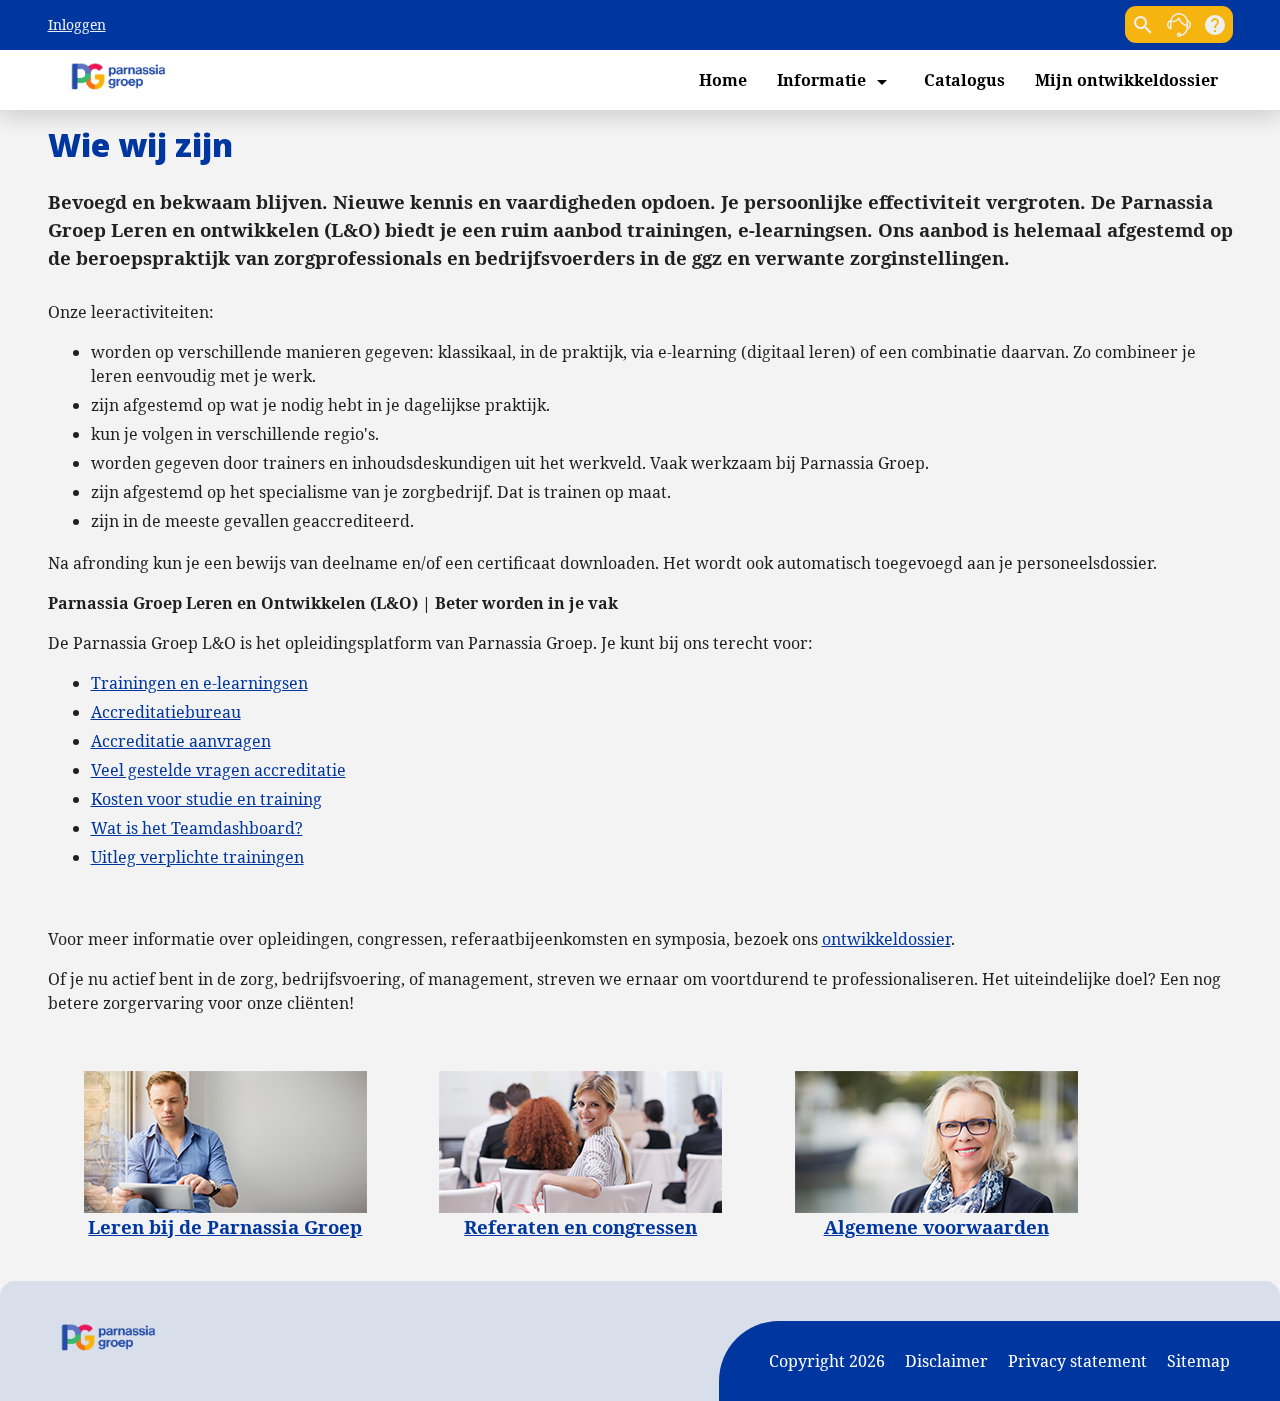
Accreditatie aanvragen (181, 741)
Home (723, 80)
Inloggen (77, 24)
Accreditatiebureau (166, 712)
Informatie (835, 81)
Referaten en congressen (580, 1226)
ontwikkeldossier (886, 939)
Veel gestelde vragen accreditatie (218, 770)
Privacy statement (1077, 1361)
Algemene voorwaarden (936, 1226)
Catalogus (964, 80)
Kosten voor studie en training (206, 799)
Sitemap (1198, 1361)
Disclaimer (946, 1361)
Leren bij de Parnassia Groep (225, 1226)
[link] (1179, 25)
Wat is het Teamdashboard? (197, 828)
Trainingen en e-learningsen (199, 683)
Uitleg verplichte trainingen (197, 857)
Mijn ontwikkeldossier (1126, 80)
